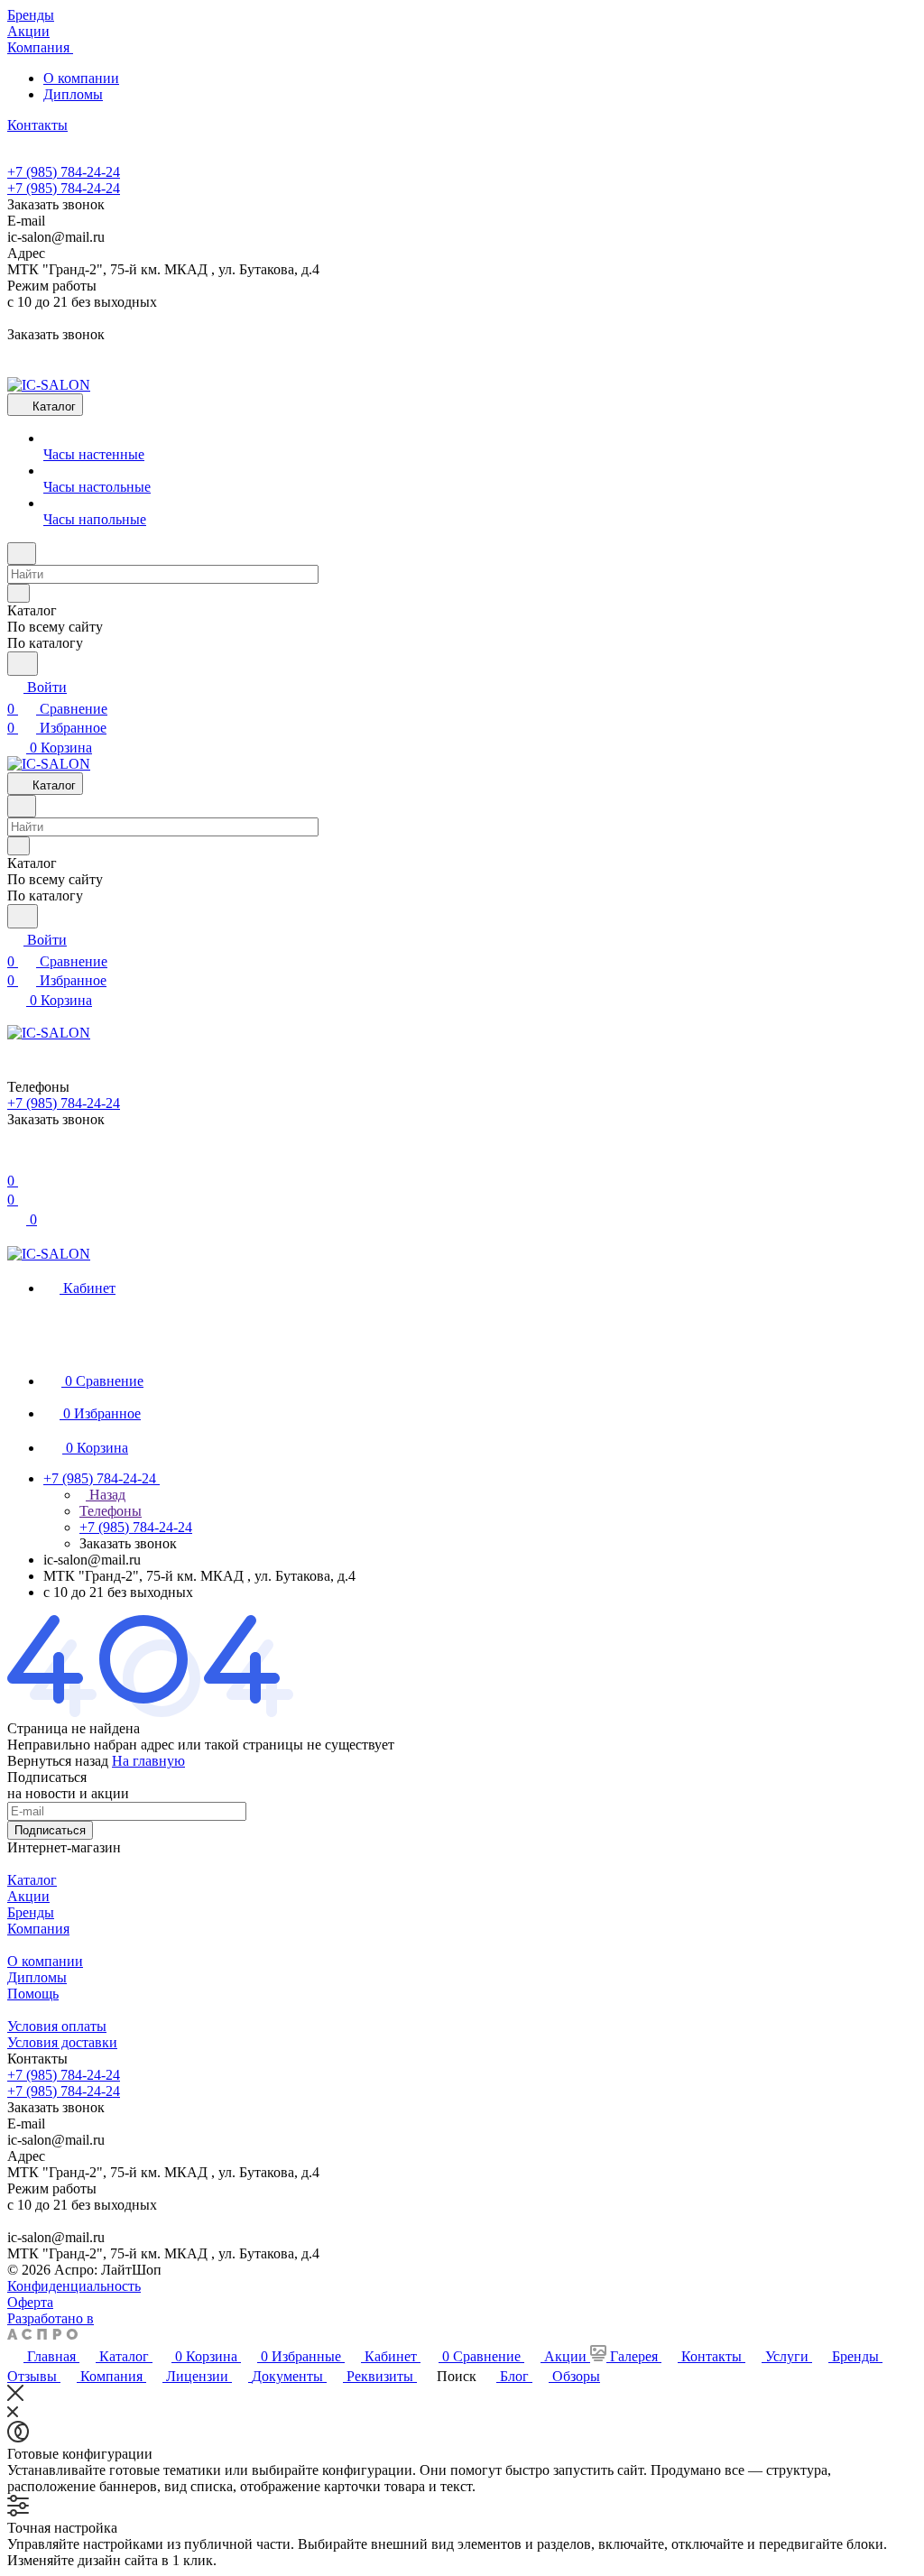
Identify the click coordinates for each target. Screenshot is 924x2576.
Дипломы (73, 94)
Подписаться (50, 1830)
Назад (106, 1495)
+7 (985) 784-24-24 (64, 172)
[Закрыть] (15, 2396)
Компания (38, 1929)
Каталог (32, 1880)
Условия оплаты (57, 2026)
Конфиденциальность (74, 2286)
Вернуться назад (58, 1761)
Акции (28, 1896)
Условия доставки (62, 2042)
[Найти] (23, 664)
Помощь (33, 1994)
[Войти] (15, 1159)
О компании (81, 78)
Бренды (31, 1912)
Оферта (30, 2302)
